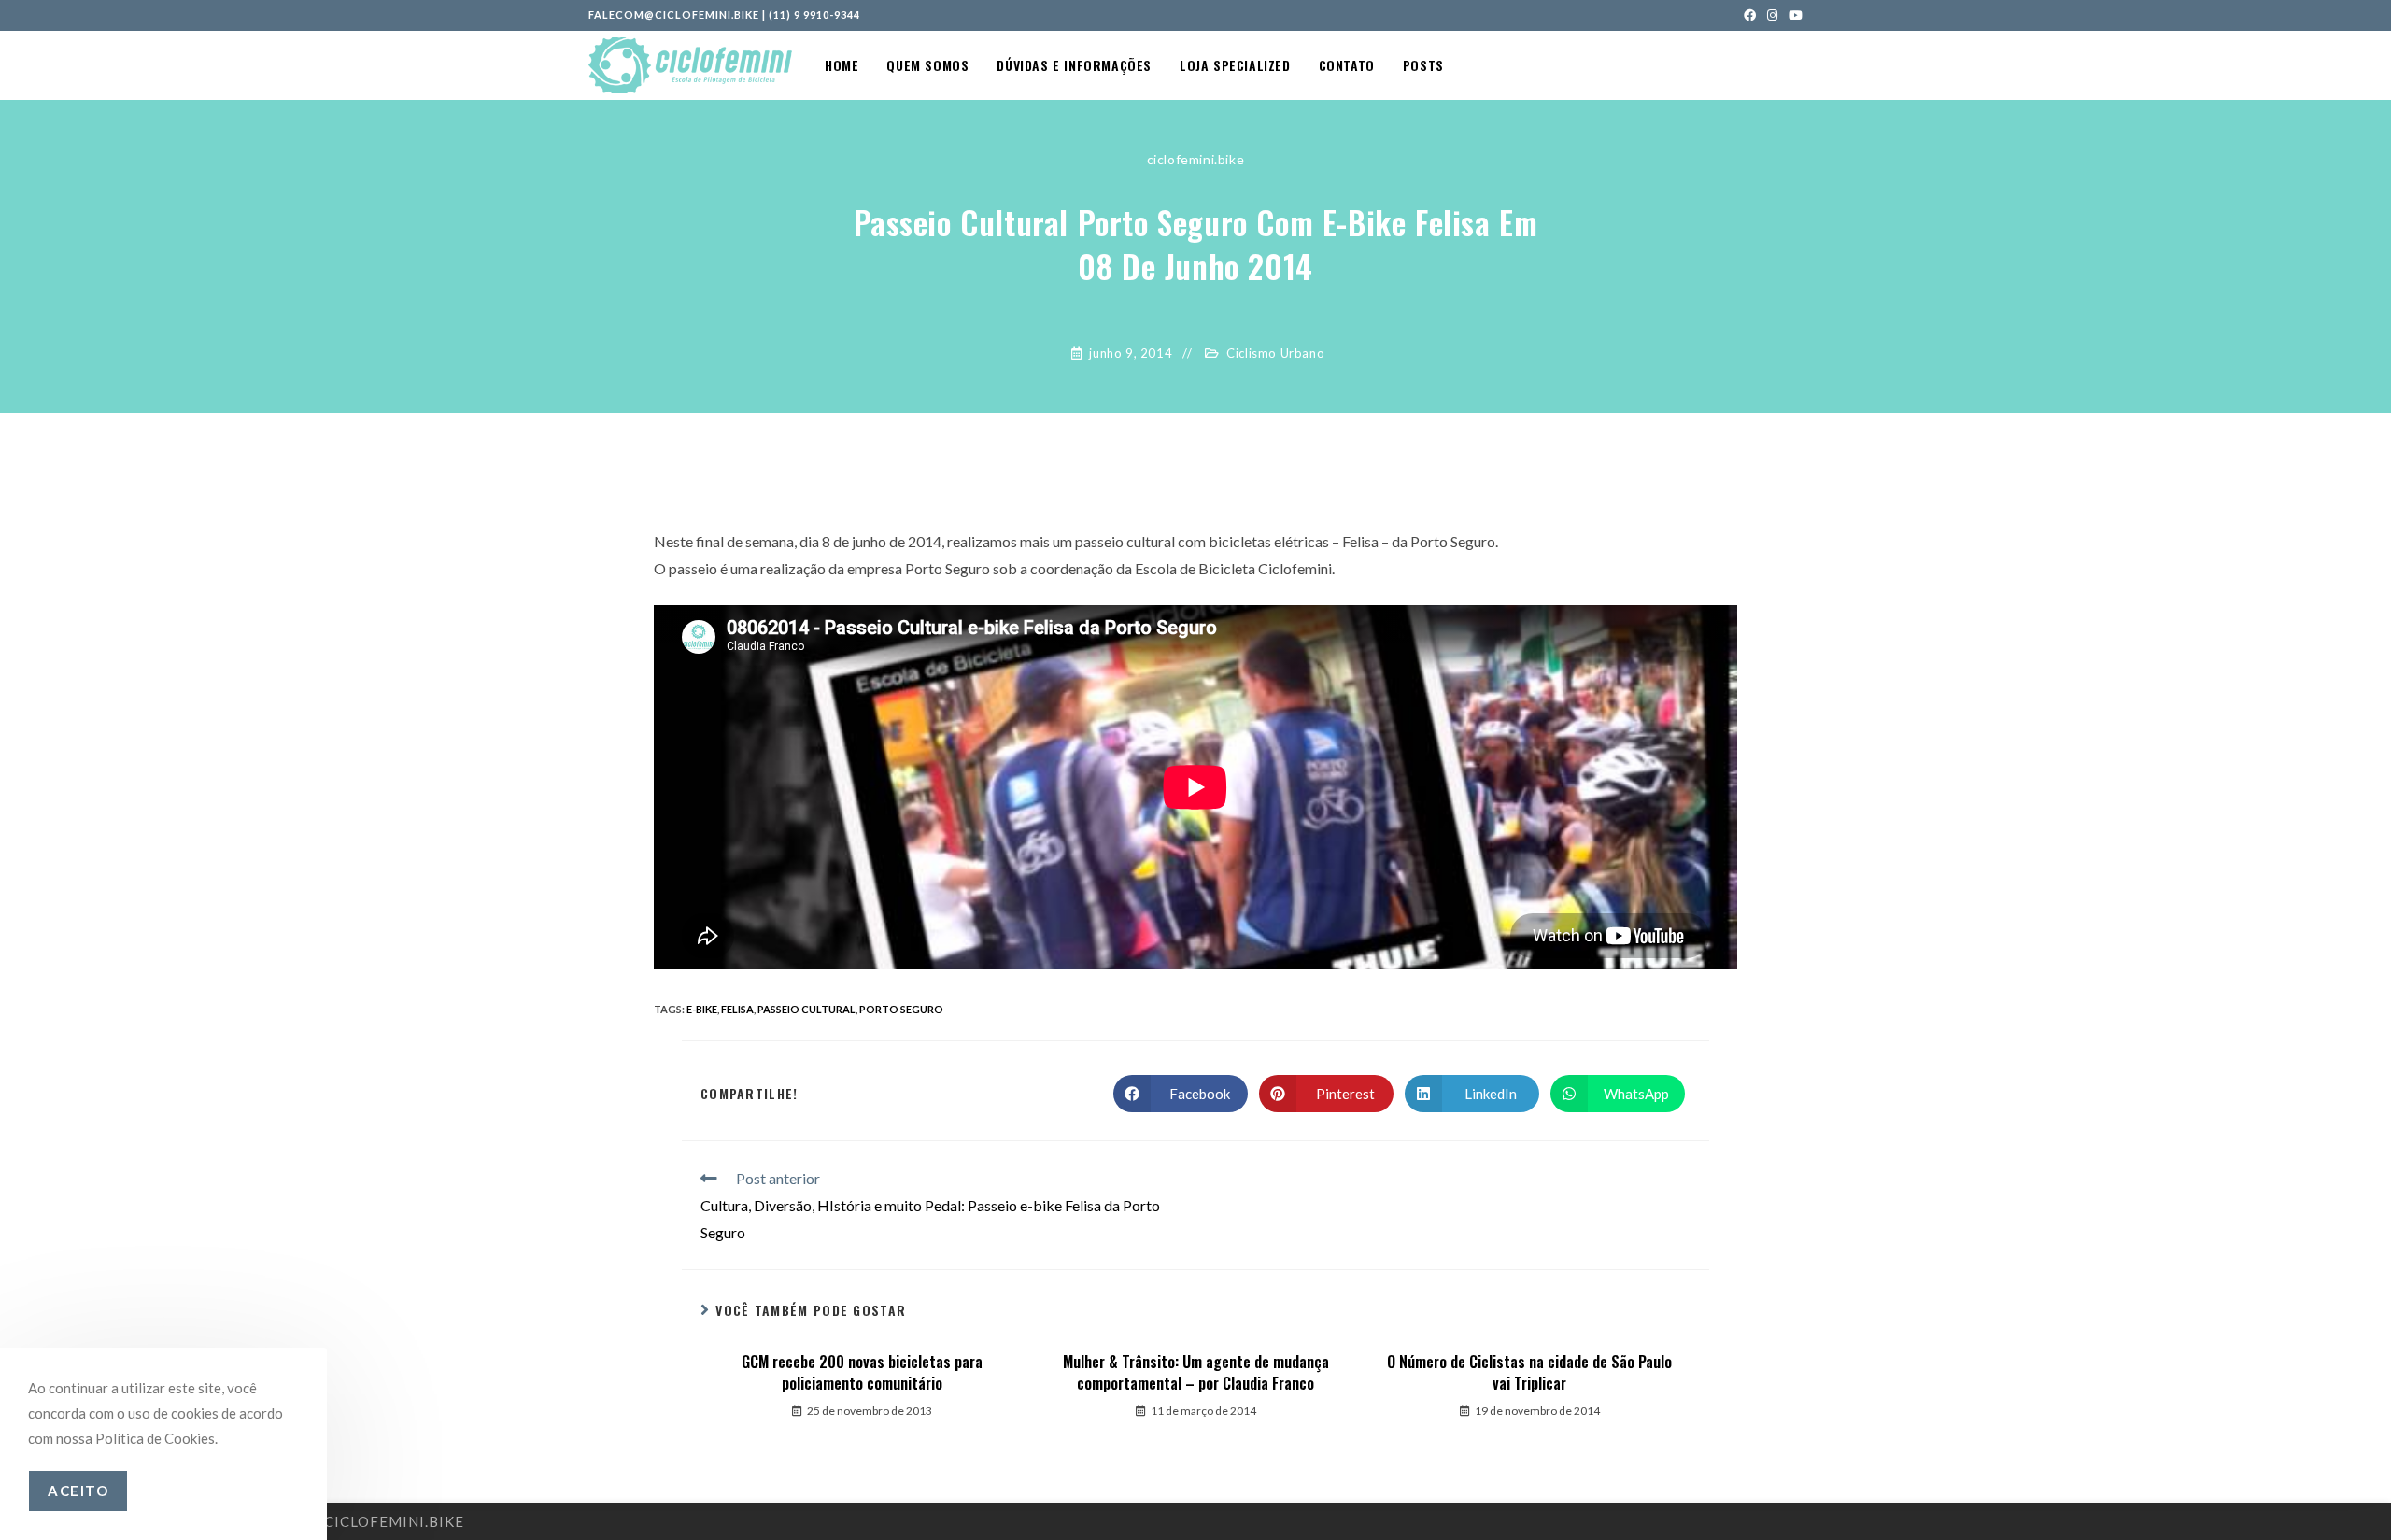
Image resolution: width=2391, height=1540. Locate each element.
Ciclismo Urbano (1275, 353)
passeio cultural (806, 1009)
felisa (737, 1009)
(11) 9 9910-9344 (814, 14)
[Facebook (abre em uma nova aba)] (1750, 15)
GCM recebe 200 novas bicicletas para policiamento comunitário (862, 1372)
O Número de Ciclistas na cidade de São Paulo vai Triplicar (1529, 1372)
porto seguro (901, 1009)
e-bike (702, 1009)
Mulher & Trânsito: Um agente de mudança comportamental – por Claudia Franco (1196, 1372)
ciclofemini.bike (1196, 159)
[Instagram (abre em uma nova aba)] (1772, 15)
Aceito (78, 1491)
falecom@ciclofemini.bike (674, 14)
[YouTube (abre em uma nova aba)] (1793, 15)
